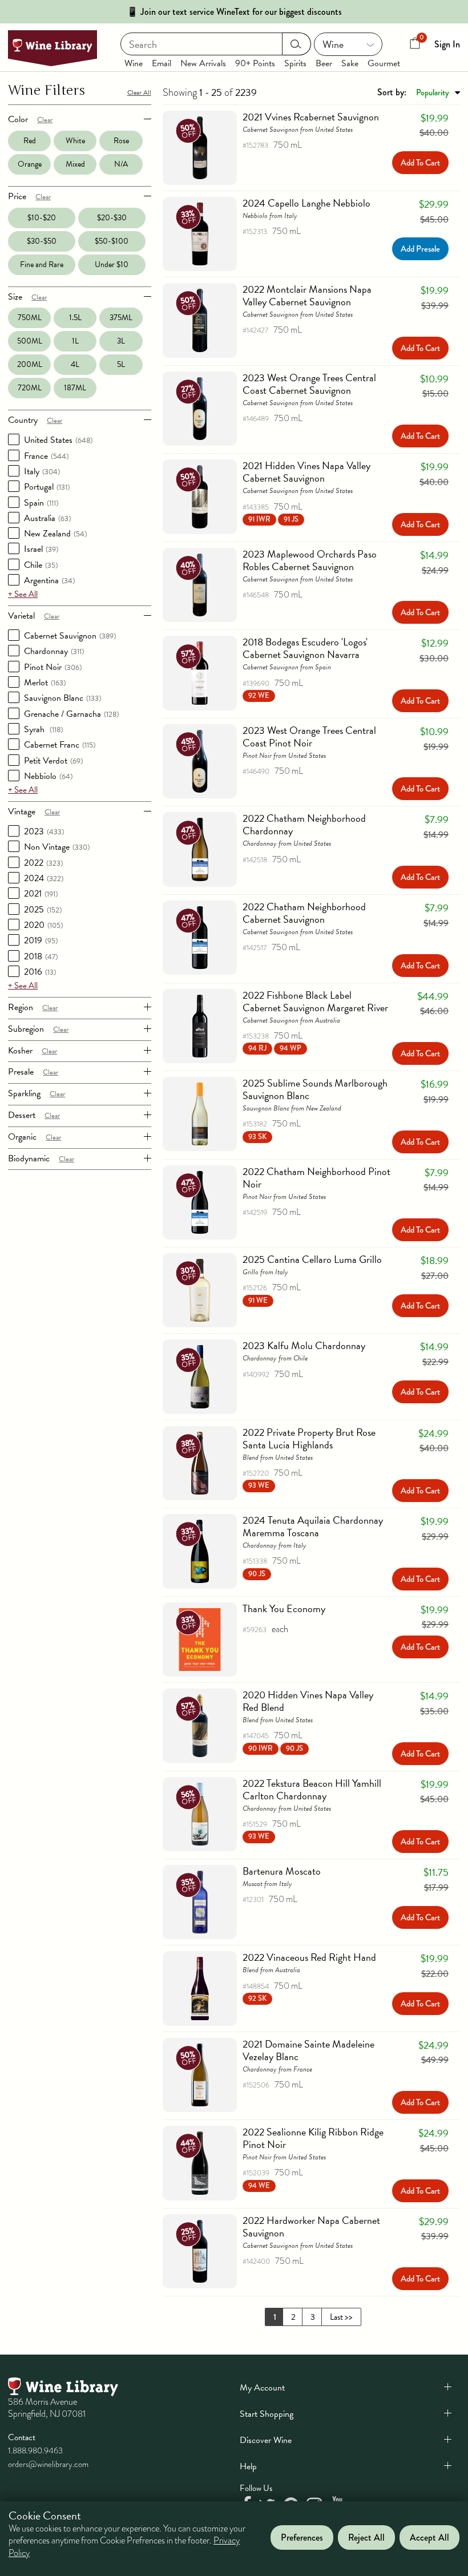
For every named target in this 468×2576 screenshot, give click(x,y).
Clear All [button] (139, 92)
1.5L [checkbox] (75, 318)
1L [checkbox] (75, 341)
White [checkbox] (75, 141)
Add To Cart (420, 163)
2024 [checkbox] (44, 878)
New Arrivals (203, 63)
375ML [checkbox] (121, 318)
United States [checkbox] (58, 440)
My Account (262, 2388)
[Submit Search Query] (296, 44)
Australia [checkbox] (47, 518)
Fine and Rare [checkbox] (42, 265)
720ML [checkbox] (30, 388)
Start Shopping (267, 2414)
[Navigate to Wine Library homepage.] (53, 48)
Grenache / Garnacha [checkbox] (71, 714)
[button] (273, 519)
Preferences (302, 2537)
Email (162, 63)
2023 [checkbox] (44, 831)
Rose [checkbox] (121, 141)
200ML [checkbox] (30, 364)
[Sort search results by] (419, 92)
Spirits (295, 63)
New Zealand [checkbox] (55, 534)
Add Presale (420, 249)
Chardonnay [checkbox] (54, 651)
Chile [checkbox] (41, 565)
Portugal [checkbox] (47, 487)
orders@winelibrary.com (48, 2464)
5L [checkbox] (121, 364)
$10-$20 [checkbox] (42, 218)
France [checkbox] (46, 456)
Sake (350, 63)
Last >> (341, 2317)
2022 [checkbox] (43, 863)
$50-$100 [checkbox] (112, 241)
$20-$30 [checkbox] (112, 218)
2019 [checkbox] (41, 940)
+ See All (23, 594)
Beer (324, 63)
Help (248, 2466)
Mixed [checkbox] (75, 164)
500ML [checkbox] (30, 341)
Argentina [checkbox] (49, 580)
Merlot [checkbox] (45, 683)
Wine (134, 63)
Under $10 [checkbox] (112, 265)
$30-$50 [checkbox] (42, 241)
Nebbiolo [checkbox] (48, 776)
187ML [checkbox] (75, 388)
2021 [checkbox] (41, 894)
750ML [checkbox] (30, 318)
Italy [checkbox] (42, 471)
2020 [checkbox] (43, 925)
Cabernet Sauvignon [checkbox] (70, 636)
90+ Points (255, 63)
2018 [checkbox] (41, 956)
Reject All (366, 2537)
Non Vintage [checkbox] (57, 847)
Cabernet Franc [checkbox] (60, 745)
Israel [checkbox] (41, 549)
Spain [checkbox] (41, 503)
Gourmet (384, 63)
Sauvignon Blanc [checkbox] (62, 698)
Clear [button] (45, 120)
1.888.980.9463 (35, 2450)
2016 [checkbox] (40, 972)
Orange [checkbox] (30, 164)
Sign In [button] (447, 44)
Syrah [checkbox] (43, 729)
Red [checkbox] (30, 141)
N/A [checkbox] (121, 164)
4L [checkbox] (75, 364)
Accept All (429, 2537)
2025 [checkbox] (43, 910)
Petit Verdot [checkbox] (53, 761)
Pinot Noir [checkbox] (53, 667)
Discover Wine (266, 2440)
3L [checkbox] (121, 341)
